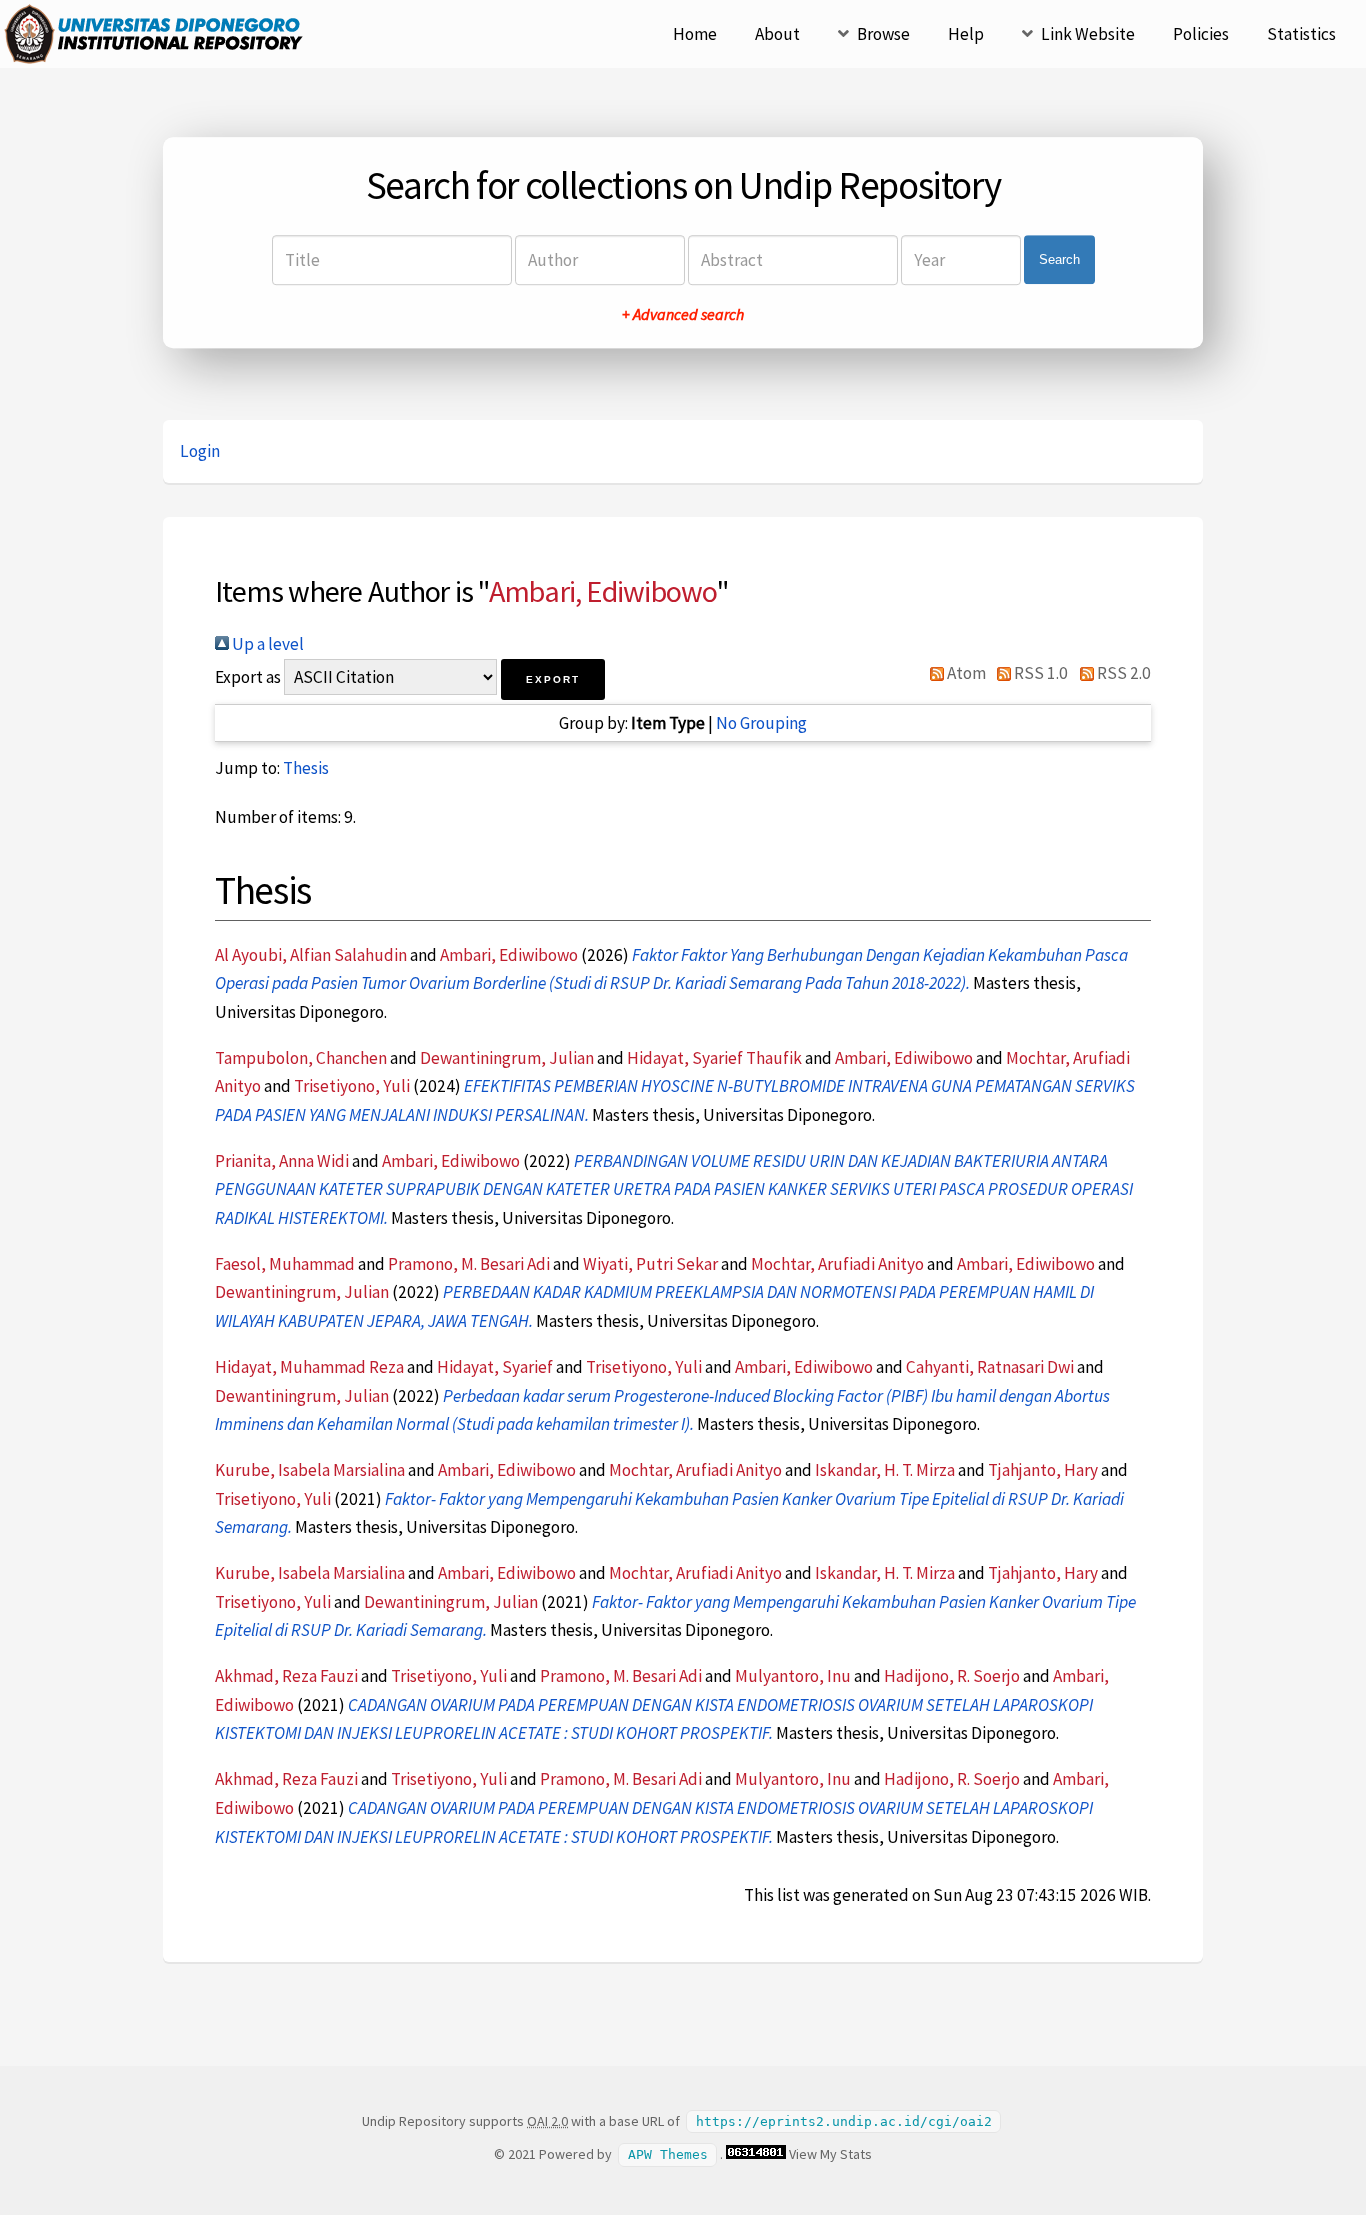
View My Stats (830, 2154)
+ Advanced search (683, 314)
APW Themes (668, 2154)
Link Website (1088, 34)
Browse (883, 34)
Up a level (266, 644)
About (777, 34)
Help (966, 34)
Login (200, 451)
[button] (553, 679)
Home (695, 34)
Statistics (1301, 34)
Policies (1201, 34)
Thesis (306, 768)
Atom (965, 673)
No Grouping (761, 723)
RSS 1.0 (1039, 673)
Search (1059, 259)
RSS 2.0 (1122, 673)
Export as (248, 677)
